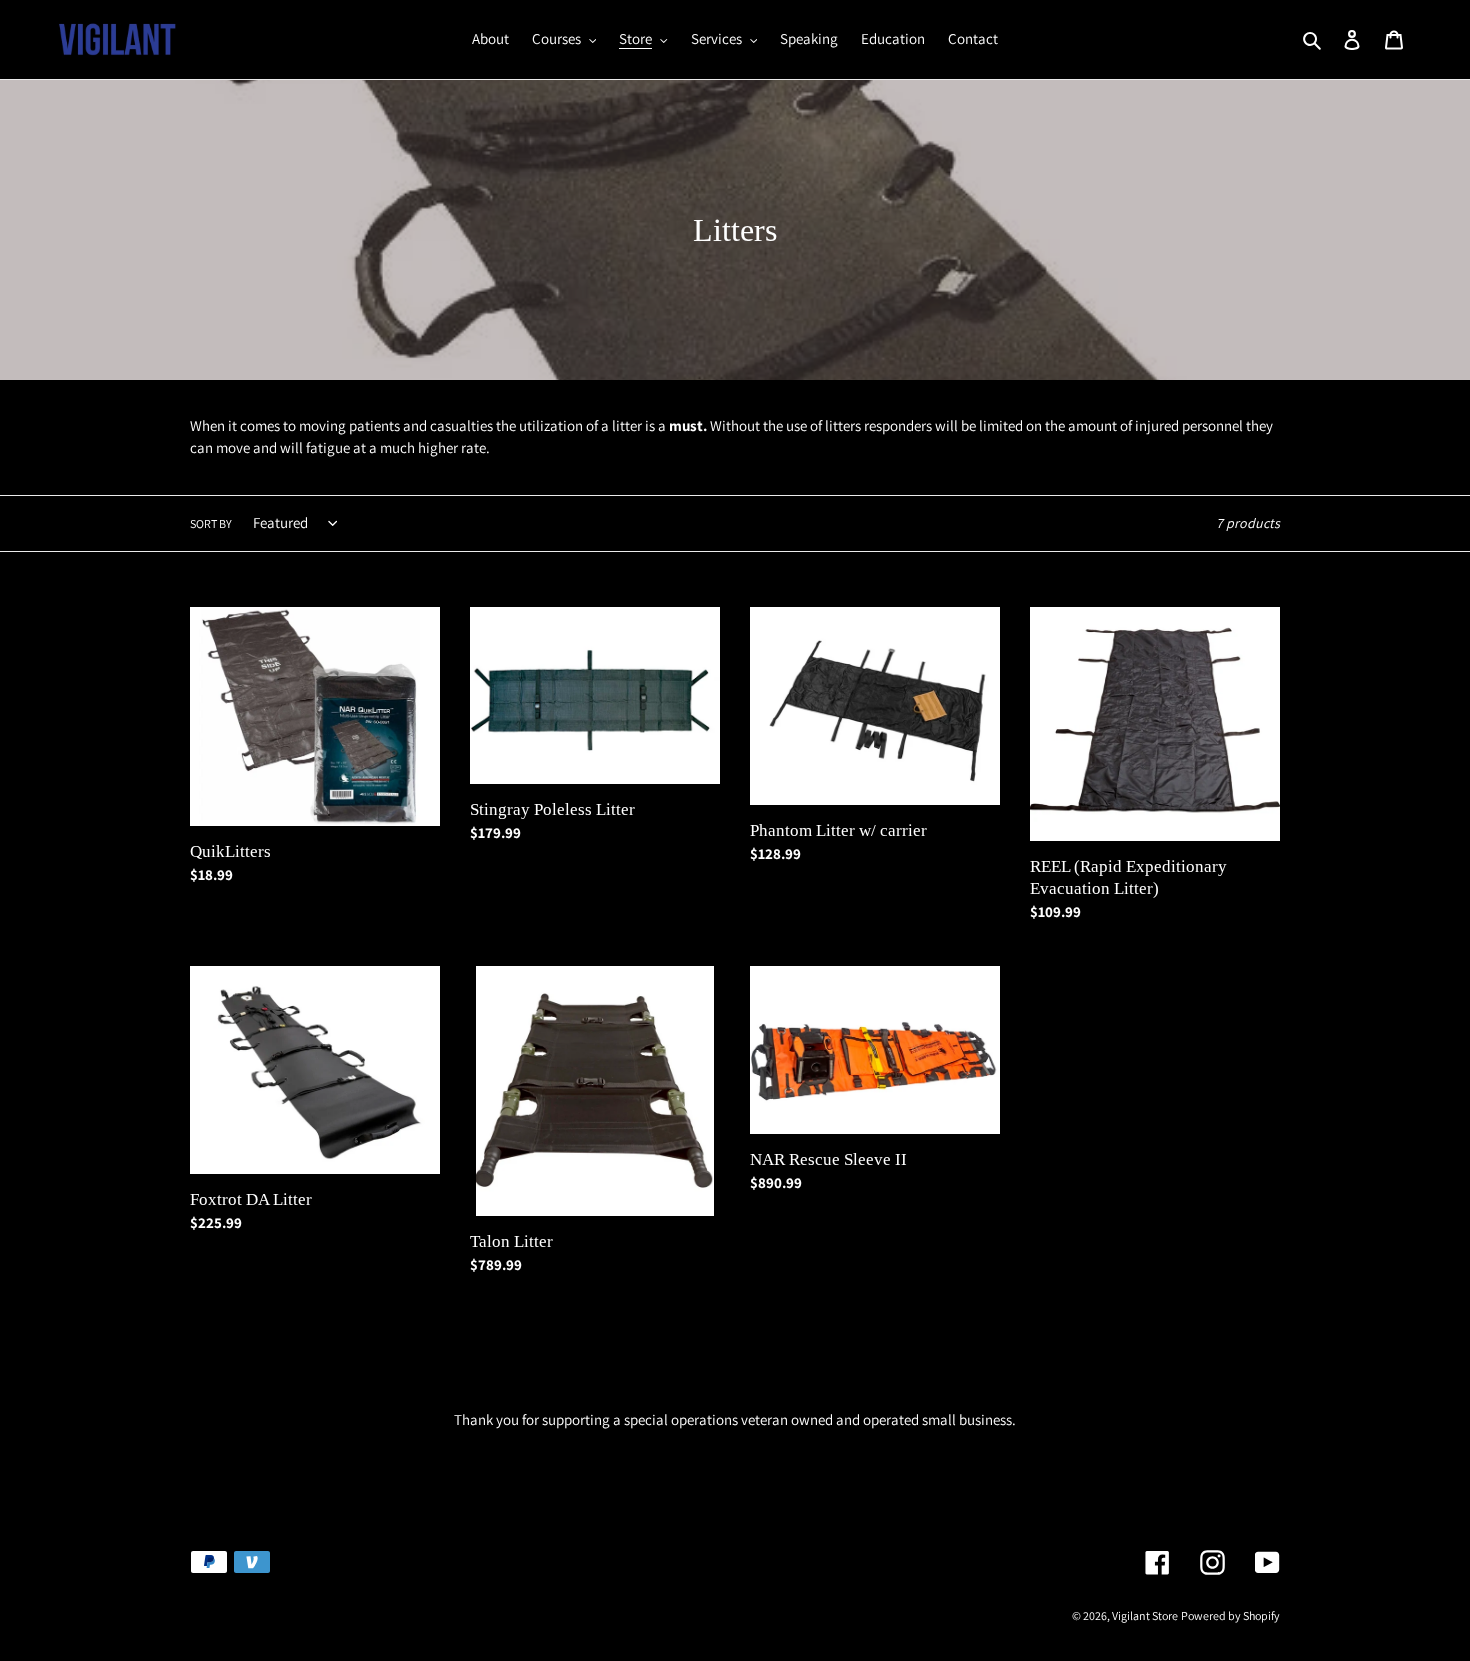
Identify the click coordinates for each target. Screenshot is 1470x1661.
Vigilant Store (1145, 1615)
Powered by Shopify (1230, 1615)
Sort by (211, 523)
